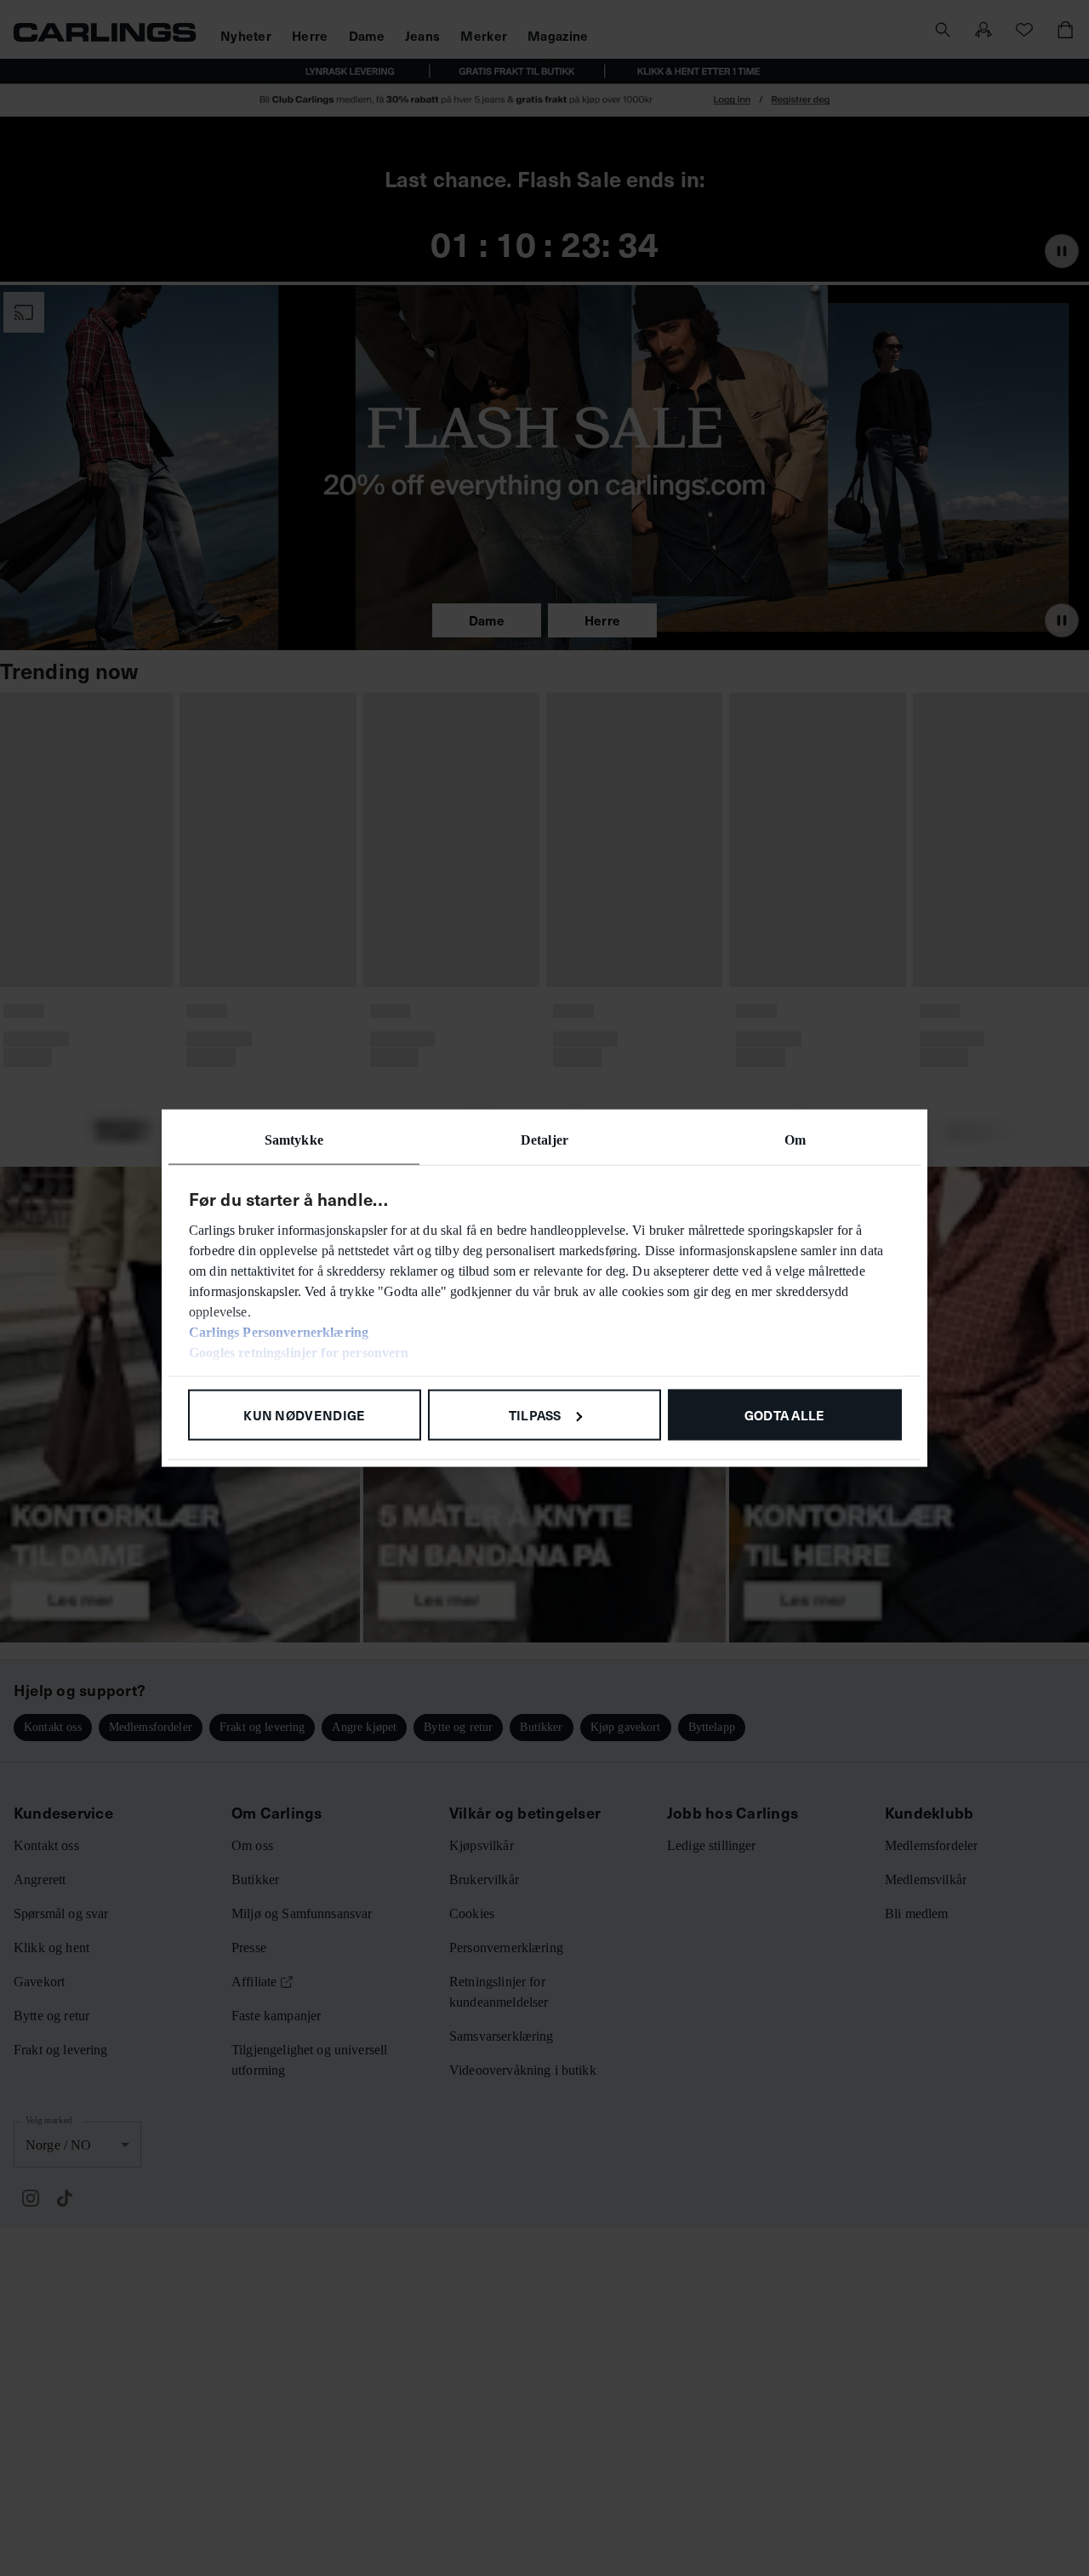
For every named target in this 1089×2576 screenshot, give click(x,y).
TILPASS (535, 1414)
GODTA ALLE (785, 1414)
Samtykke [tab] (294, 1139)
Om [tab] (795, 1139)
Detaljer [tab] (544, 1139)
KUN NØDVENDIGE (304, 1414)
